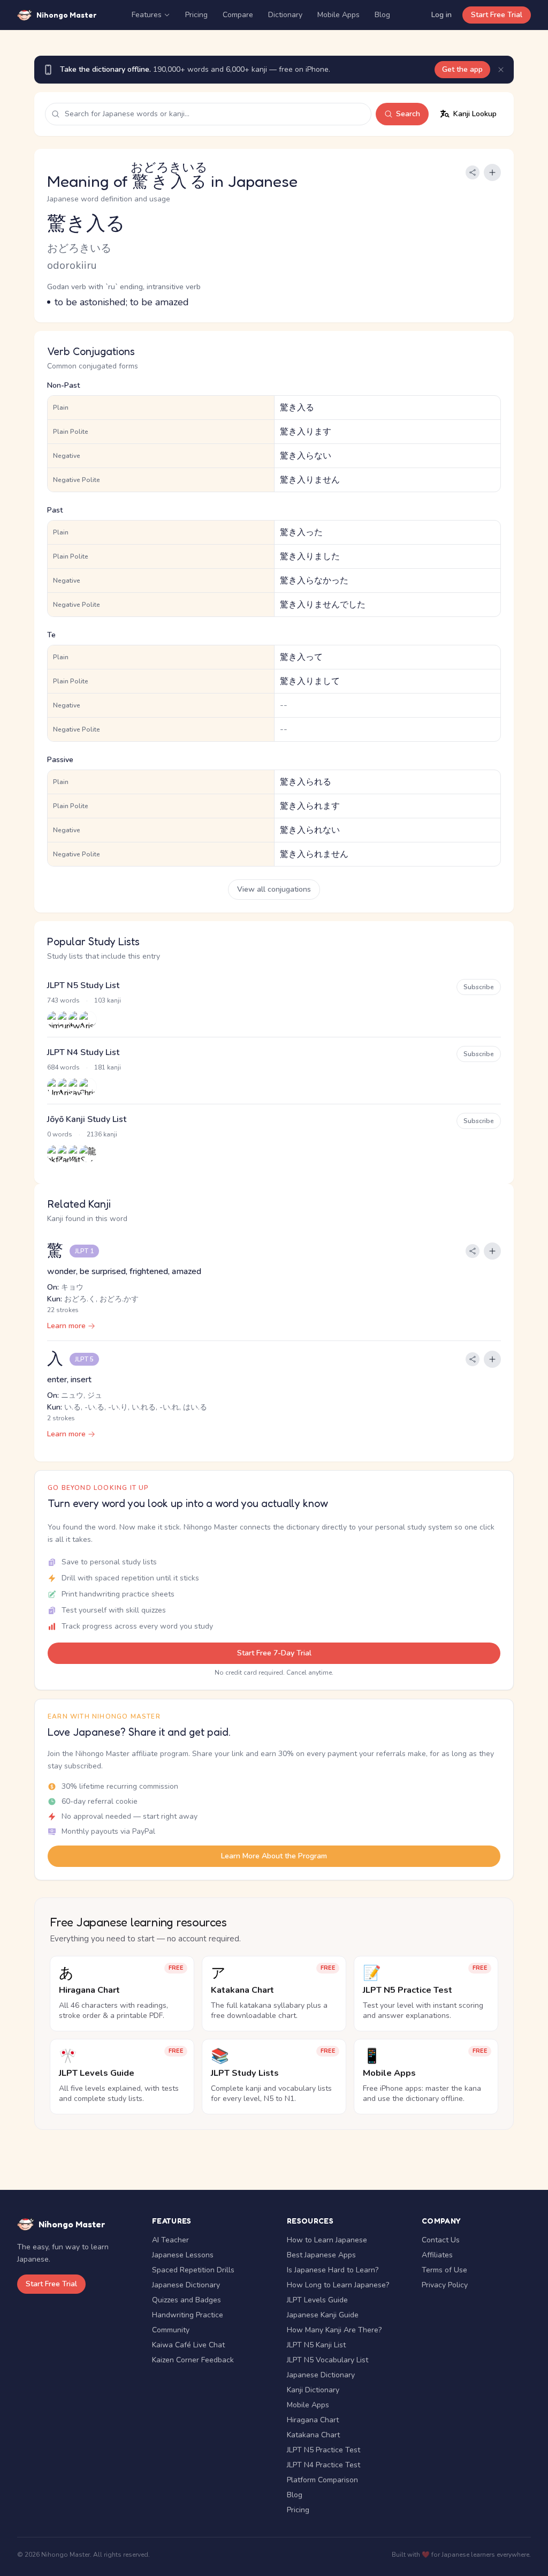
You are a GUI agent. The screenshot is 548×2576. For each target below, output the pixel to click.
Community (171, 2330)
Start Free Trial (497, 15)
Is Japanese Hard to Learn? (333, 2270)
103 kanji (108, 1000)
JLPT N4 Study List (83, 1052)
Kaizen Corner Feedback (193, 2360)
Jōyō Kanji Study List (87, 1119)
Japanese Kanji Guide (323, 2315)
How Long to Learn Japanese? (338, 2285)
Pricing (196, 15)
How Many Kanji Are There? (334, 2330)
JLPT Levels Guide (317, 2300)
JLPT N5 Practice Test (324, 2450)
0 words (60, 1134)
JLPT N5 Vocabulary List (328, 2360)
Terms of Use (444, 2270)
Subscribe (479, 987)
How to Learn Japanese (327, 2240)
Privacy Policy (445, 2285)
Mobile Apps (338, 15)
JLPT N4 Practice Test (324, 2465)
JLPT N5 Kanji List (316, 2345)
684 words (63, 1067)
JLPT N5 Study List (83, 985)
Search (408, 114)
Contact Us (441, 2240)
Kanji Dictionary (313, 2390)
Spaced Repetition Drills (193, 2270)
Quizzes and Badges (187, 2300)
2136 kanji (102, 1134)
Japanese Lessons (183, 2255)
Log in (442, 15)
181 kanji (108, 1067)
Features (147, 15)
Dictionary (285, 15)
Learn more (66, 1326)
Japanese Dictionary (186, 2285)
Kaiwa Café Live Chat (188, 2345)
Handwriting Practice (188, 2315)
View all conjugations (274, 889)
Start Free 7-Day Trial (274, 1653)
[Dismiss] (501, 70)
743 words (63, 1000)
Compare (238, 15)
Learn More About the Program (274, 1856)
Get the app (462, 69)
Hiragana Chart (313, 2420)
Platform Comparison (322, 2480)
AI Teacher (170, 2240)
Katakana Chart (313, 2435)
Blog (382, 15)
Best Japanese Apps (321, 2255)
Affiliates (437, 2255)
